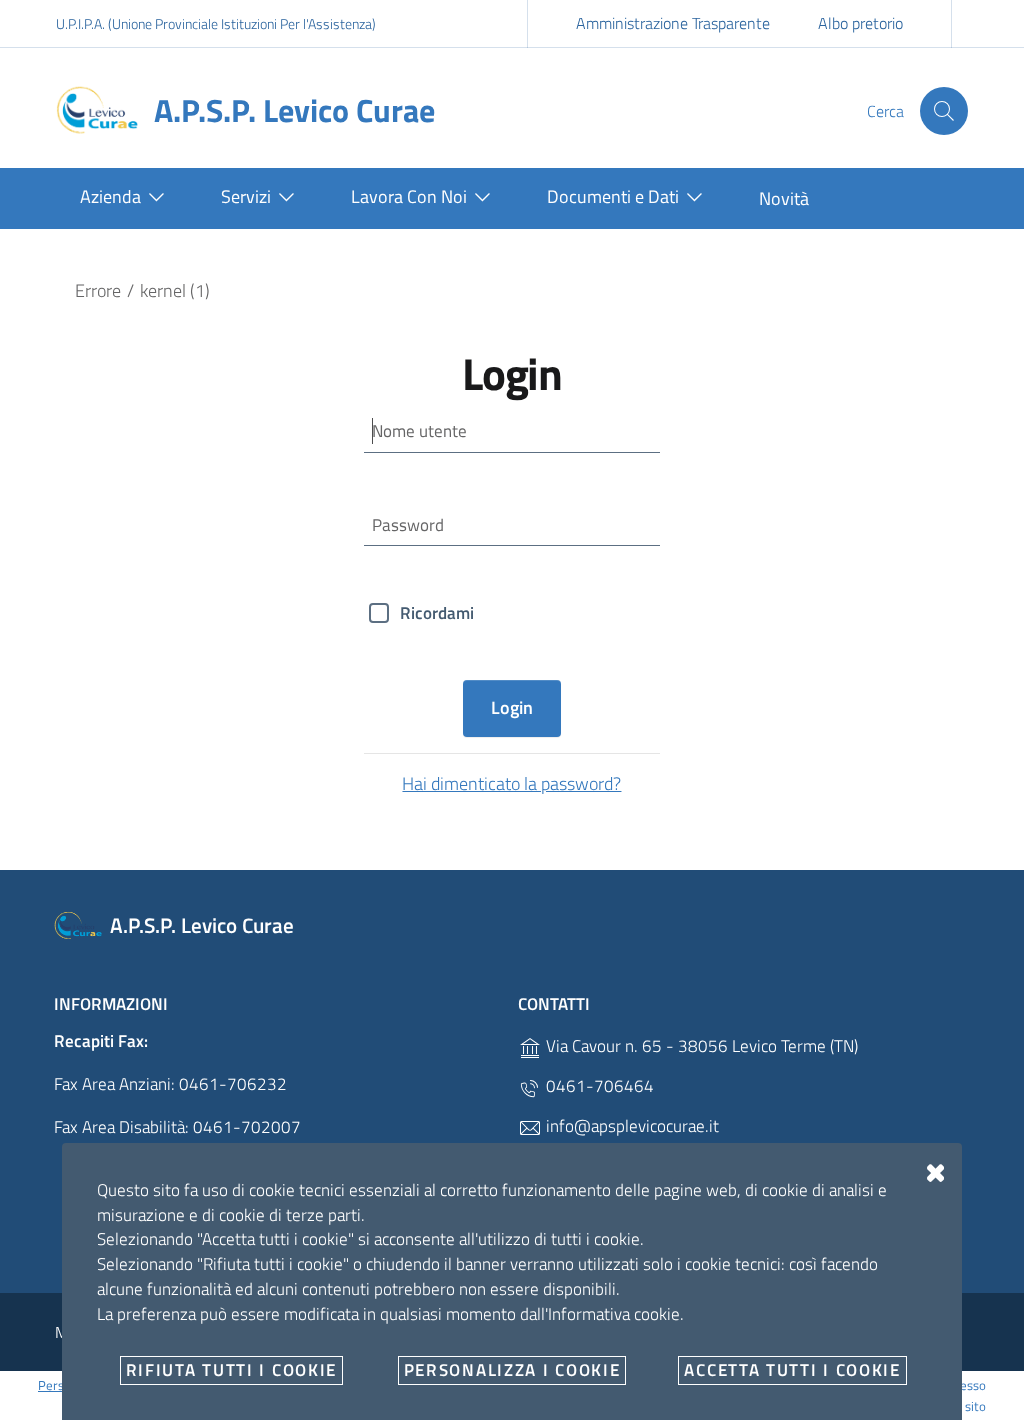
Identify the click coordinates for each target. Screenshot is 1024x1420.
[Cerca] (944, 111)
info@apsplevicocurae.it (630, 1126)
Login (512, 707)
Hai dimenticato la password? (511, 783)
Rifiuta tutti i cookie (231, 1370)
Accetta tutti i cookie (792, 1370)
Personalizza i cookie (512, 1370)
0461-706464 (598, 1086)
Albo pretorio (860, 23)
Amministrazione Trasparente (673, 23)
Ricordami (437, 613)
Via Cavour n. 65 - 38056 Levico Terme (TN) (700, 1046)
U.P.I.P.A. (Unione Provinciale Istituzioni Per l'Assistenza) (216, 23)
